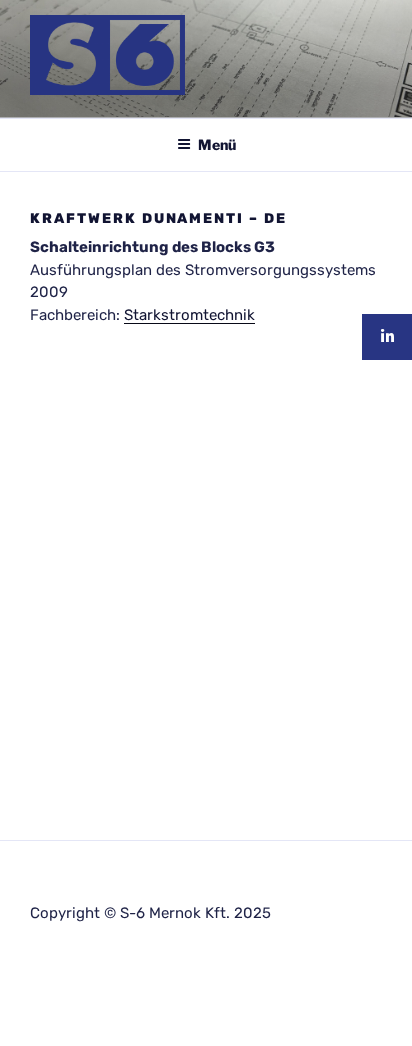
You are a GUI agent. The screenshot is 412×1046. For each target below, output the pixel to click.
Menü (217, 144)
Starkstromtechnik (189, 315)
